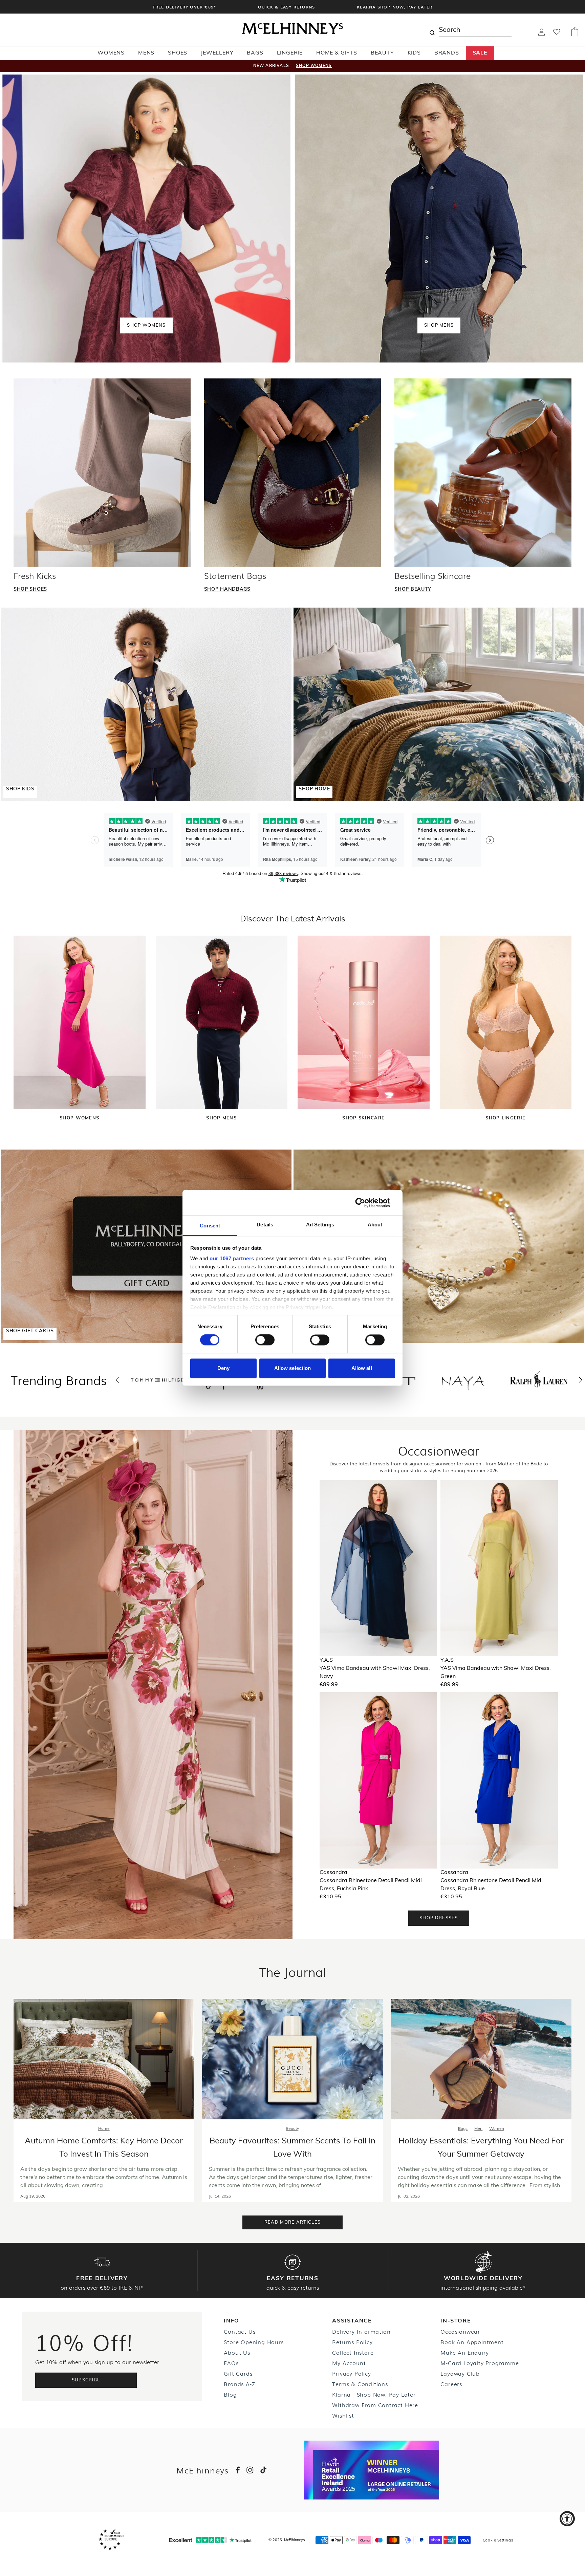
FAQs (231, 2363)
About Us (237, 2352)
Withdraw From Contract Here (375, 2405)
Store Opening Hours (254, 2342)
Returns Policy (352, 2342)
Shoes (178, 53)
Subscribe (86, 2380)
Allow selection (293, 1368)
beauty (292, 2129)
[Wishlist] (557, 34)
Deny (223, 1368)
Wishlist (343, 2415)
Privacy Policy (351, 2373)
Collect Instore (353, 2352)
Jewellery (217, 53)
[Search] (432, 30)
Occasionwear (460, 2331)
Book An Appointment (472, 2342)
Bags (255, 53)
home (104, 2129)
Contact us (240, 2331)
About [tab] (375, 1225)
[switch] (265, 1340)
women (497, 2129)
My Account (349, 2363)
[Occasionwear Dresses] (153, 1685)
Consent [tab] (210, 1226)
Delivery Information (361, 2331)
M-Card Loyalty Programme (480, 2363)
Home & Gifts (337, 53)
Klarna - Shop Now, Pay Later (374, 2394)
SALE (480, 53)
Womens (111, 53)
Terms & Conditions (360, 2384)
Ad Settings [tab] (320, 1225)
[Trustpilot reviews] (210, 2540)
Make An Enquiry (464, 2352)
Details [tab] (265, 1225)
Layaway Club (460, 2373)
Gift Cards (238, 2373)
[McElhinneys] (292, 33)
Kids (414, 53)
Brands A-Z (239, 2384)
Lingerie (290, 53)
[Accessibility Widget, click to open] (567, 2519)
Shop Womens (314, 66)
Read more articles (292, 2222)
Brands (447, 53)
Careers (451, 2384)
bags (463, 2129)
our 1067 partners (232, 1258)
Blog (230, 2394)
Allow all (362, 1368)
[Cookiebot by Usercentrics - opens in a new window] (365, 1203)
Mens (146, 53)
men (478, 2129)
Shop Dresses (439, 1918)
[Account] (541, 34)
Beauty (382, 53)
